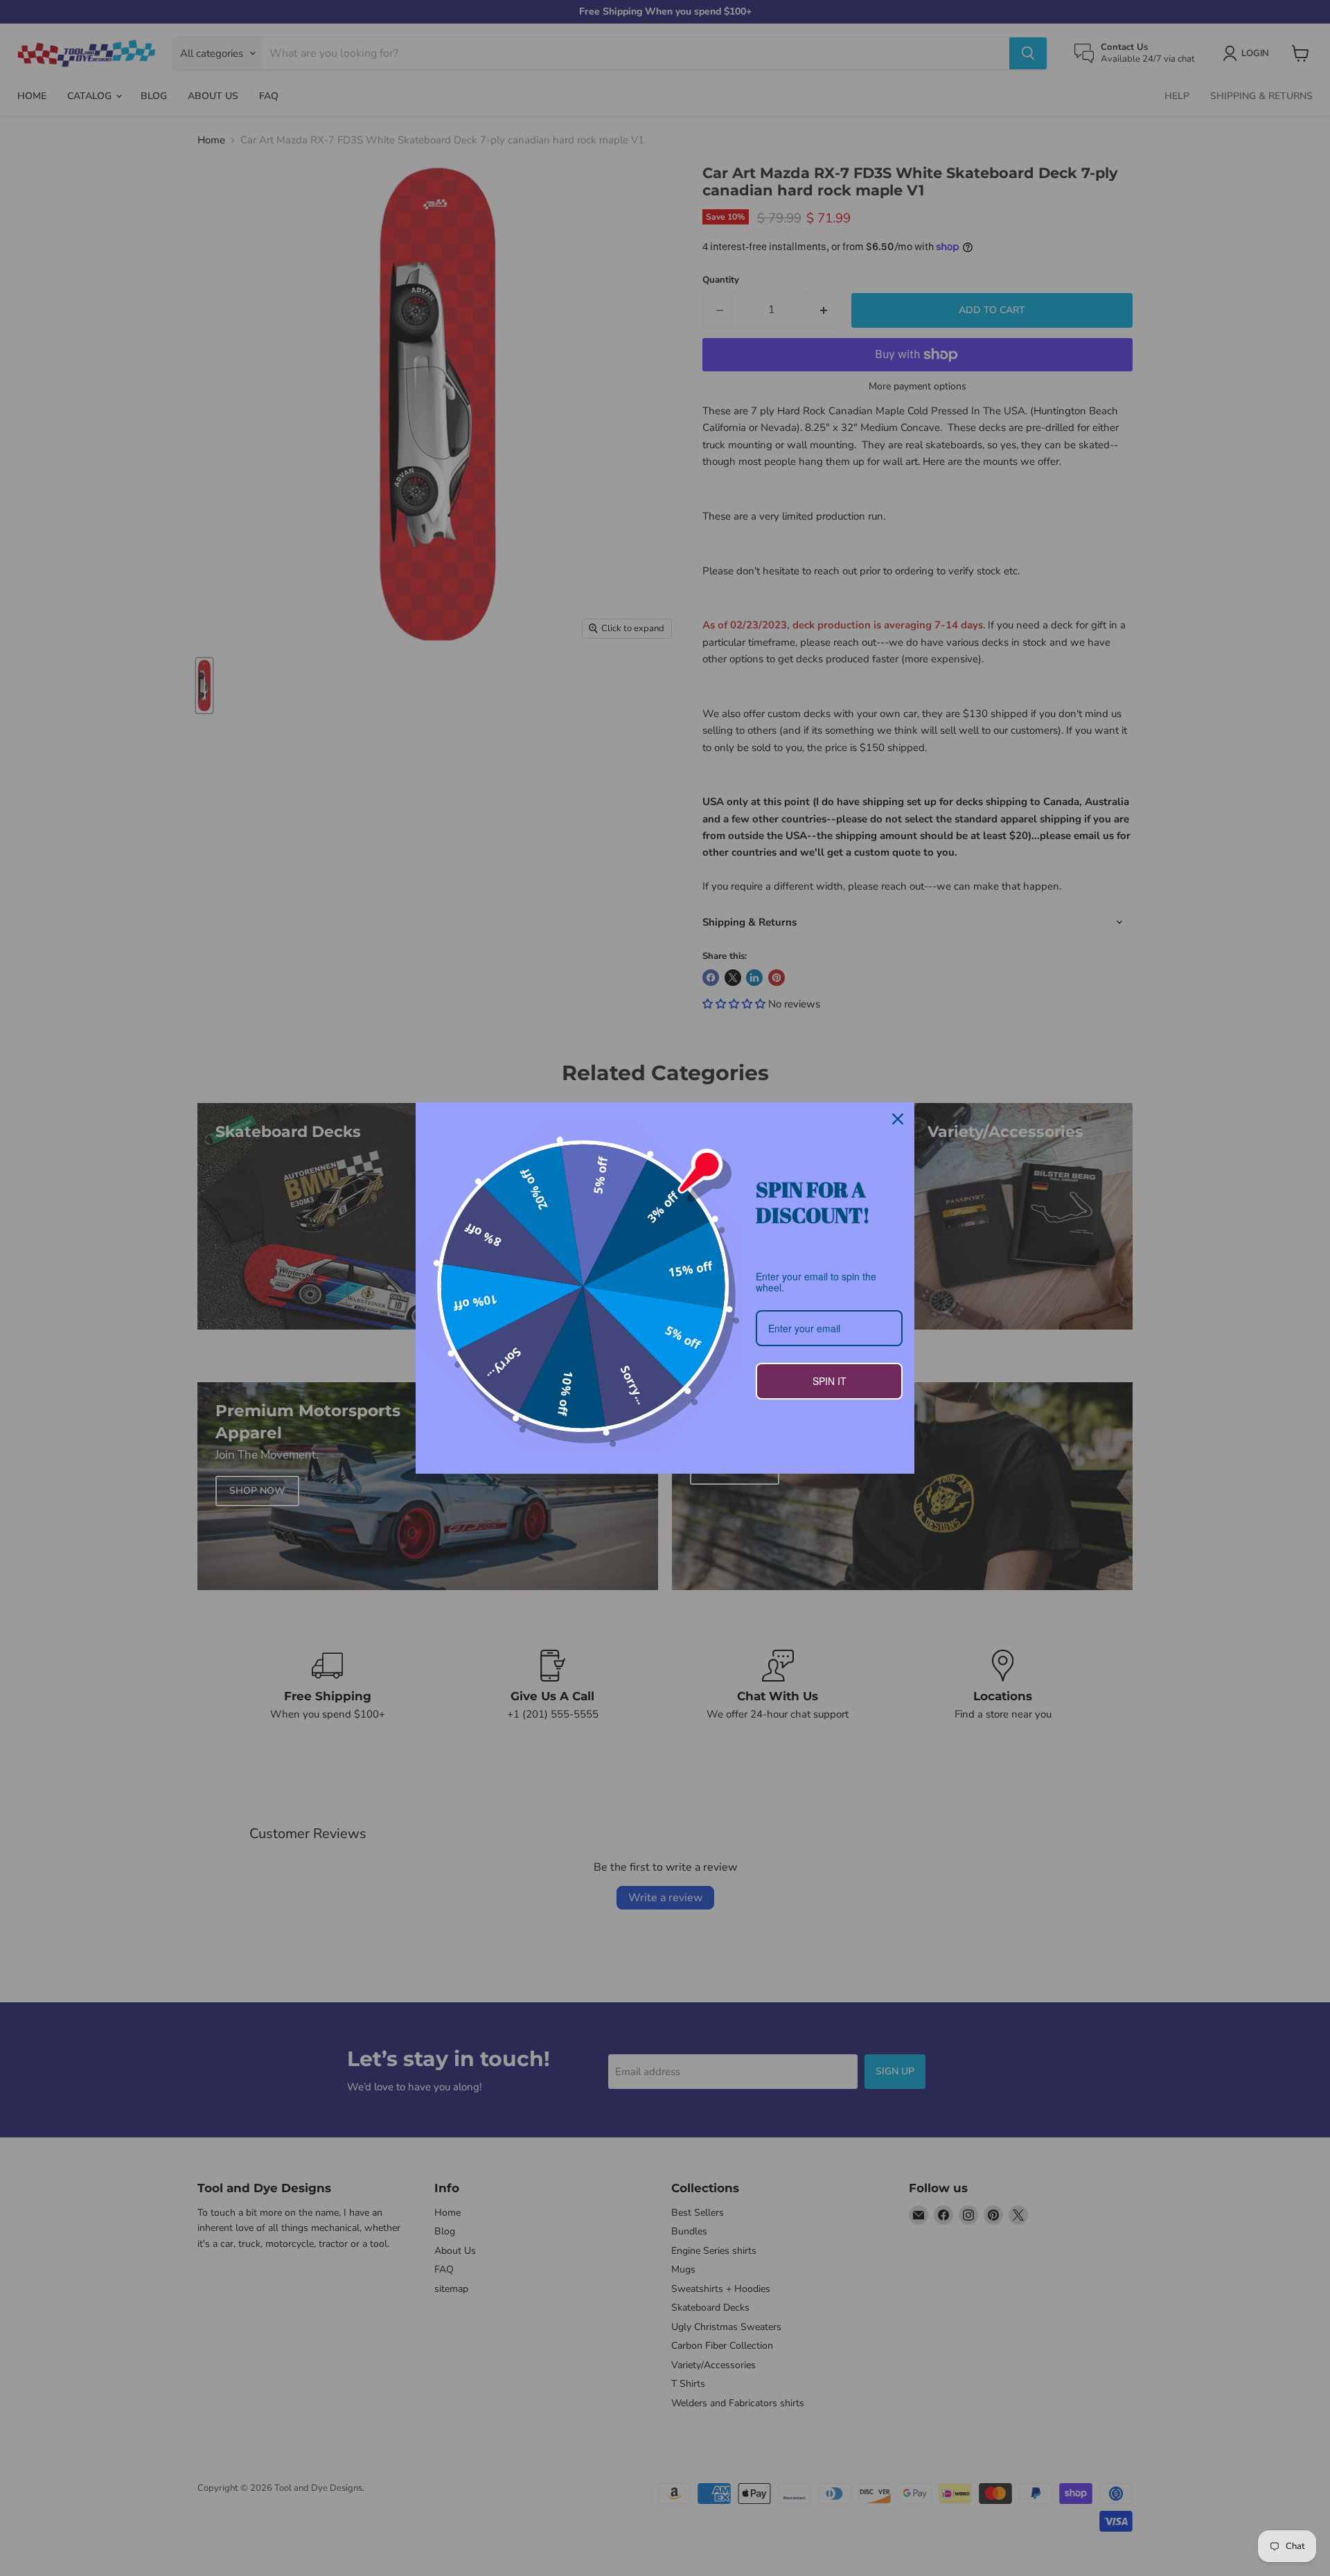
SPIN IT (830, 1381)
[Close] (898, 1119)
